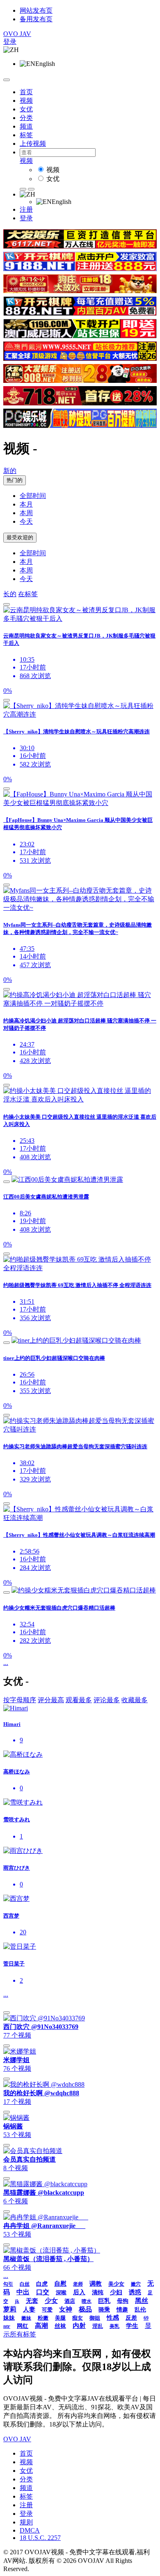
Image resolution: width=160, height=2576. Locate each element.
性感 (113, 2318)
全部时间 (33, 496)
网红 (23, 2326)
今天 (26, 521)
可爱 (47, 2310)
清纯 (98, 2292)
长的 (10, 594)
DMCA (30, 2530)
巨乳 (104, 2301)
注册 (26, 209)
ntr (7, 2326)
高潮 (41, 2326)
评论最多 (107, 1700)
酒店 (70, 2301)
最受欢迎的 (20, 537)
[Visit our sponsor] (80, 246)
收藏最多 (135, 1700)
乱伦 (140, 2310)
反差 (131, 2318)
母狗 (123, 2301)
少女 (51, 2301)
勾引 (8, 2284)
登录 (10, 42)
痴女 (78, 2318)
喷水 (87, 2301)
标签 (26, 135)
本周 (26, 513)
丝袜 (60, 2326)
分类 (26, 118)
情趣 (122, 2310)
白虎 (42, 2284)
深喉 (61, 2292)
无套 (32, 2301)
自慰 (60, 2284)
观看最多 (79, 1700)
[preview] (7, 604)
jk (17, 2301)
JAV (17, 34)
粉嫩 (43, 2318)
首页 (26, 92)
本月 (26, 504)
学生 (132, 2326)
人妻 (29, 2309)
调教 (96, 2284)
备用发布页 (36, 19)
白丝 (25, 2284)
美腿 (60, 2318)
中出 (23, 2292)
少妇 (116, 2292)
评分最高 (51, 1700)
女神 (66, 2309)
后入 (79, 2292)
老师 (78, 2284)
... (6, 1663)
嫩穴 (136, 2284)
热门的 (15, 480)
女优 (26, 109)
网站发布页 (36, 10)
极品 (85, 2309)
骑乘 (104, 2310)
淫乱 (98, 2326)
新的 (10, 471)
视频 (26, 101)
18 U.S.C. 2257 (40, 2538)
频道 (26, 126)
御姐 (95, 2318)
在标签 (28, 594)
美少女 (116, 2284)
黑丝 (142, 2301)
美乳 (114, 2326)
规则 (26, 2522)
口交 (43, 2292)
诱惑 (135, 2292)
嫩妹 (26, 2318)
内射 (79, 2326)
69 (146, 2318)
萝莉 (10, 2309)
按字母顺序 (20, 1700)
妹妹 (9, 2318)
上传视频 (33, 144)
